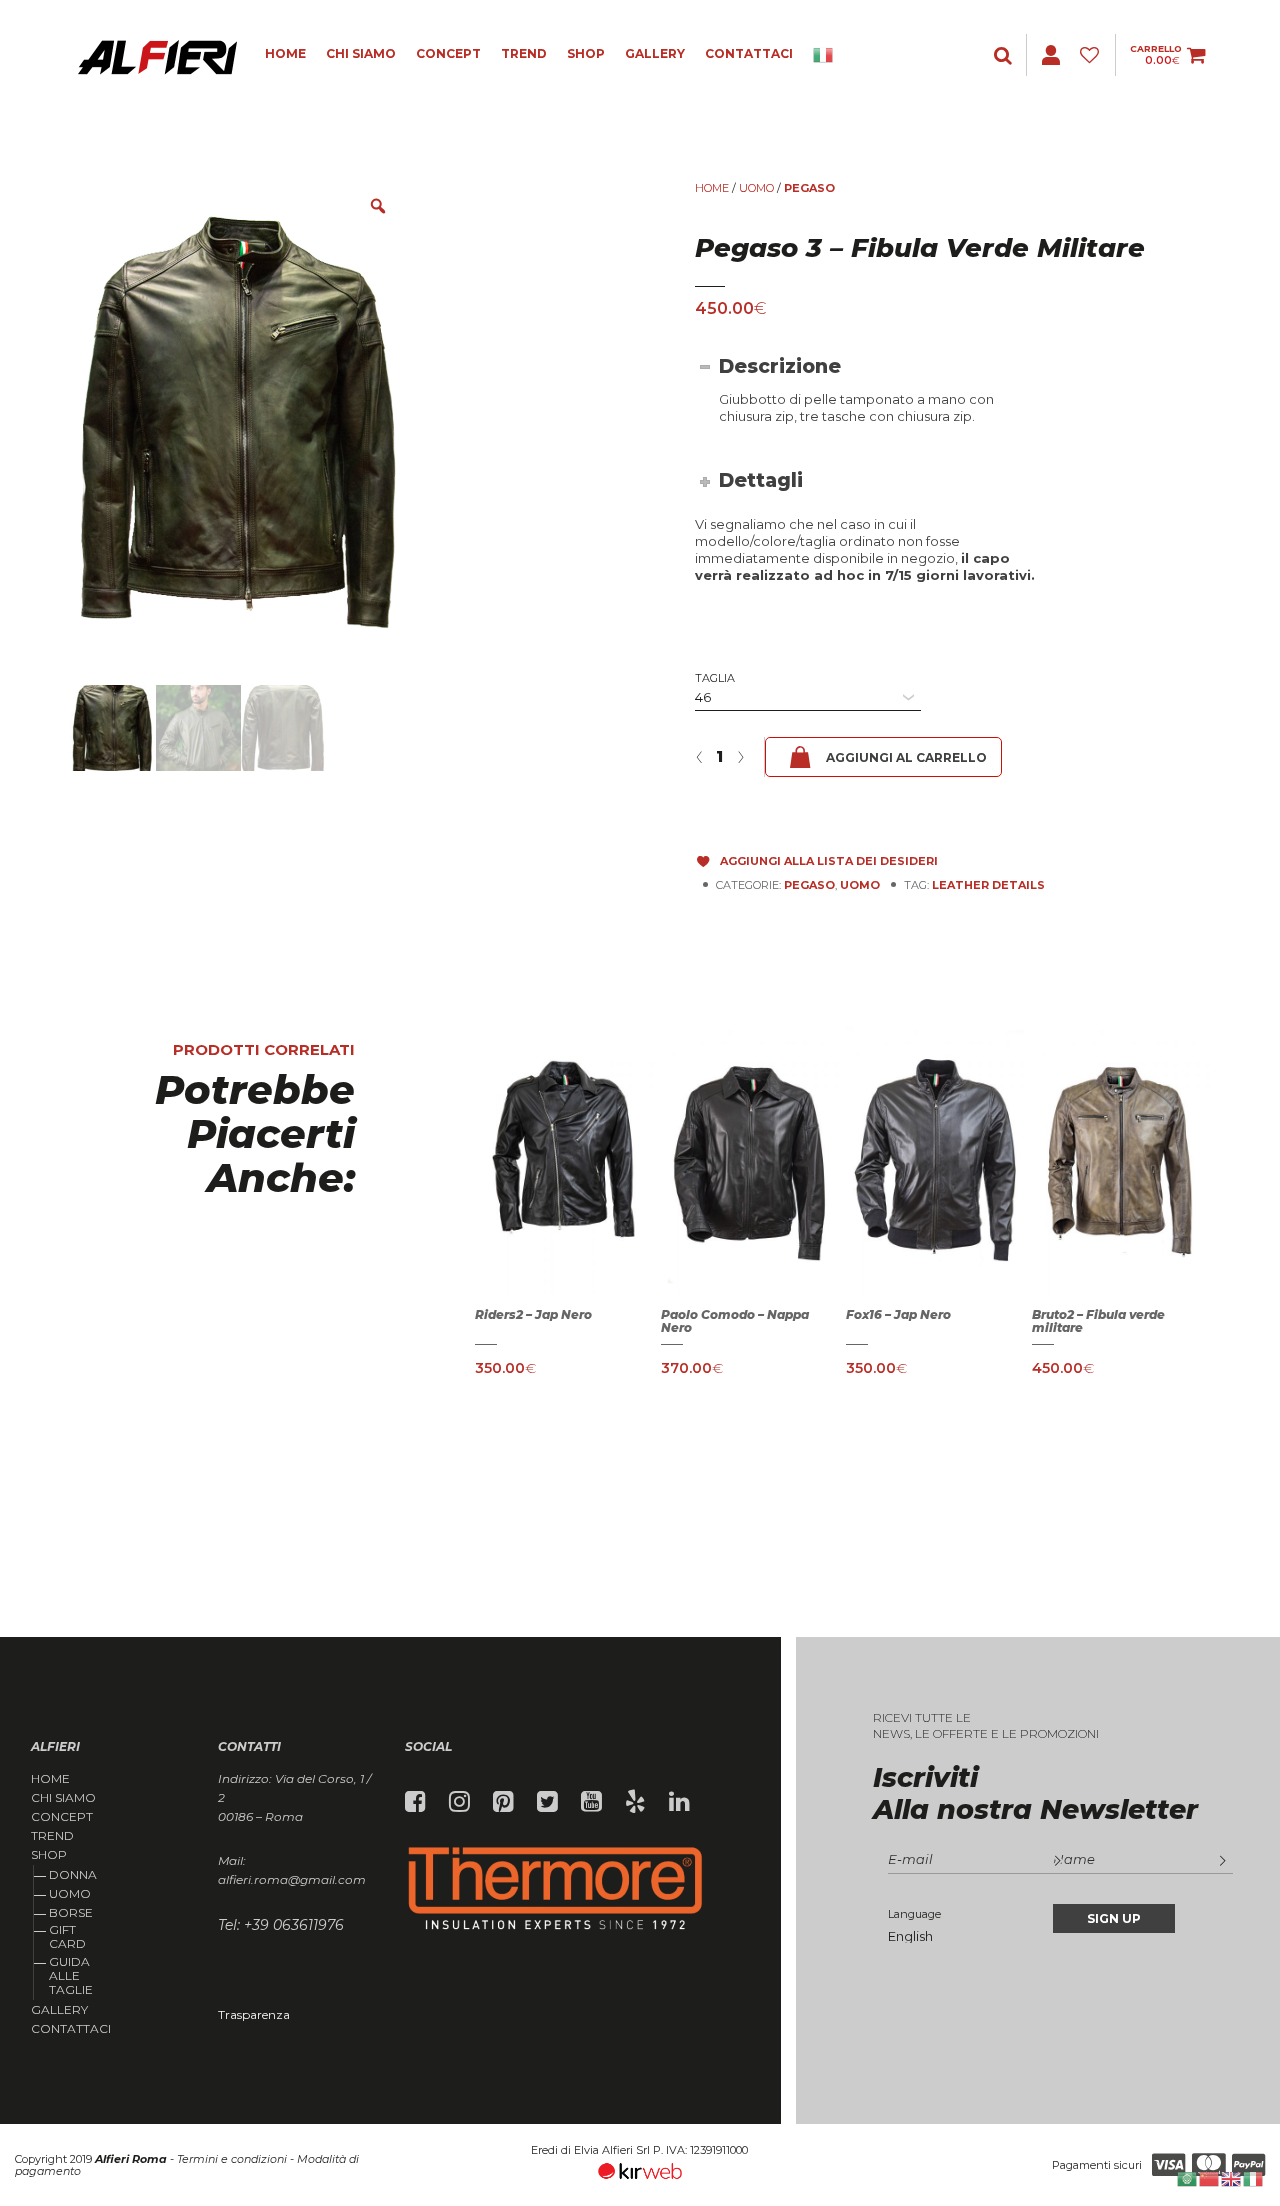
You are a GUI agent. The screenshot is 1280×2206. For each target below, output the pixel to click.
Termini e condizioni (232, 2159)
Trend (524, 53)
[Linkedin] (679, 1802)
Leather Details (988, 885)
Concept (448, 53)
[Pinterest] (503, 1802)
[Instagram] (459, 1802)
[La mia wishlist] (1092, 55)
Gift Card (67, 1936)
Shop (586, 53)
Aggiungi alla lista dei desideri (829, 861)
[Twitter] (547, 1802)
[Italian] (830, 55)
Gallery (655, 53)
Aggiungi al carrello (906, 757)
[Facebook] (415, 1802)
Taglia (715, 678)
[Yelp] (635, 1802)
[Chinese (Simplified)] (1210, 2177)
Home (285, 53)
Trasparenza (254, 2014)
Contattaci (749, 53)
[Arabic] (1188, 2177)
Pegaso (809, 188)
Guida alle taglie (71, 1976)
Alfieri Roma (131, 2159)
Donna (73, 1874)
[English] (1232, 2177)
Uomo (70, 1893)
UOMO (756, 188)
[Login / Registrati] (1005, 55)
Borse (71, 1912)
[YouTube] (591, 1802)
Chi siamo (361, 53)
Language (914, 1914)
